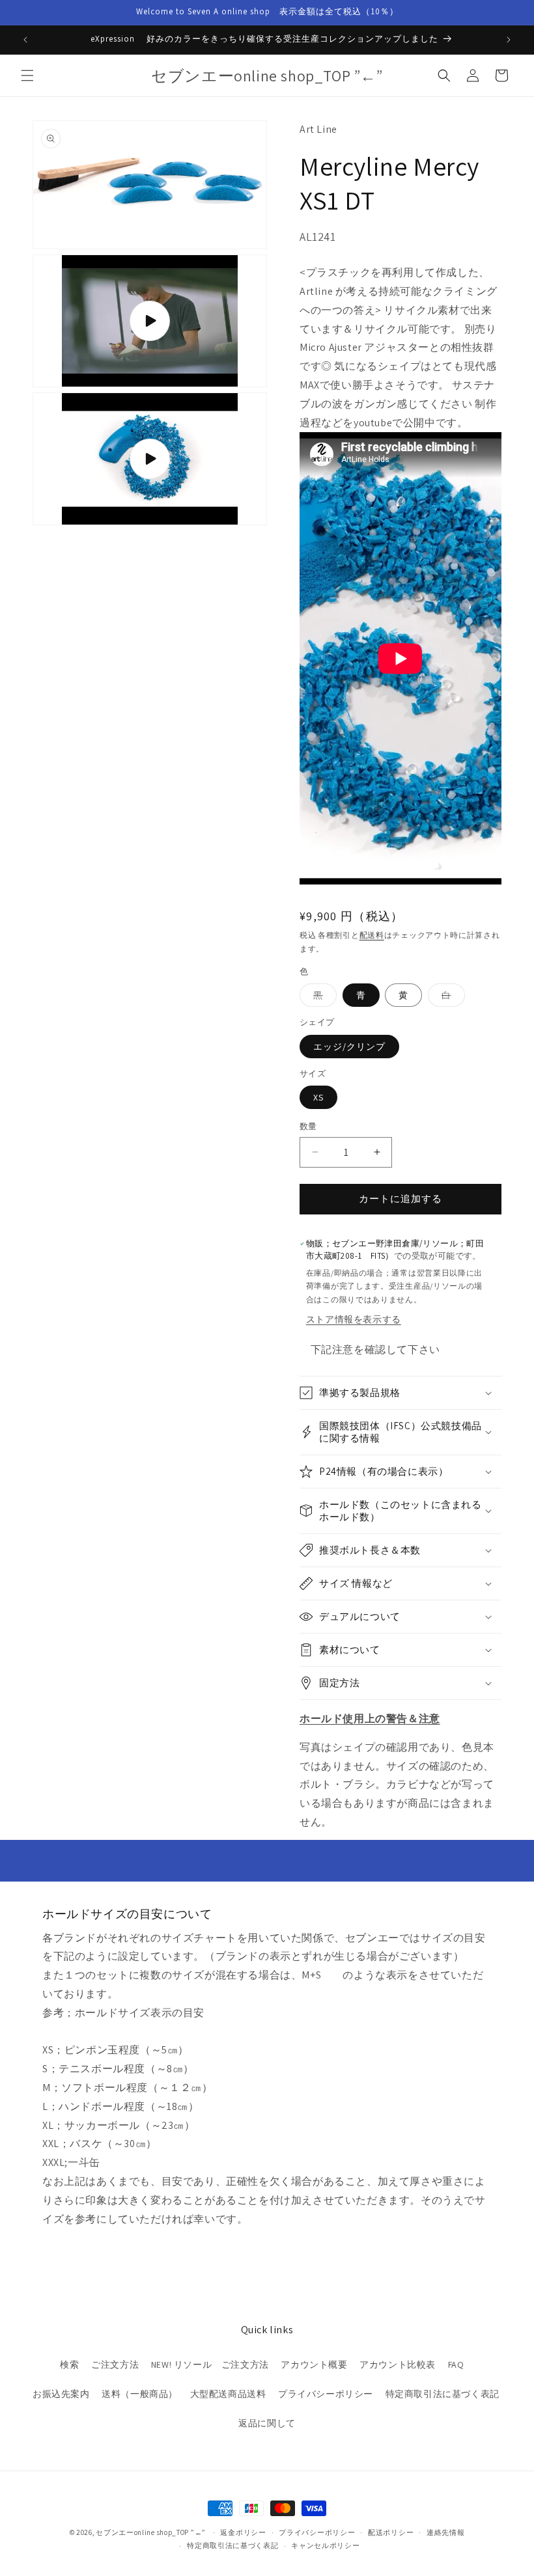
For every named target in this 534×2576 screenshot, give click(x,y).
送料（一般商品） (140, 2394)
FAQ (456, 2364)
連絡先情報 (446, 2532)
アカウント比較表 (398, 2364)
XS (318, 1097)
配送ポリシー (391, 2532)
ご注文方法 (115, 2364)
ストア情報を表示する (354, 1319)
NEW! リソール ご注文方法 (210, 2364)
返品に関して (267, 2423)
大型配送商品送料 (228, 2394)
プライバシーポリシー (326, 2394)
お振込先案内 (61, 2394)
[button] (27, 75)
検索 (69, 2364)
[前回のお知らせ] (25, 40)
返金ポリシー (243, 2532)
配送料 (372, 935)
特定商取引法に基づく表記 (443, 2394)
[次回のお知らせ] (509, 40)
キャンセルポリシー (325, 2545)
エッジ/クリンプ (349, 1047)
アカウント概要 (314, 2364)
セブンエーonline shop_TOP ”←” (151, 2532)
